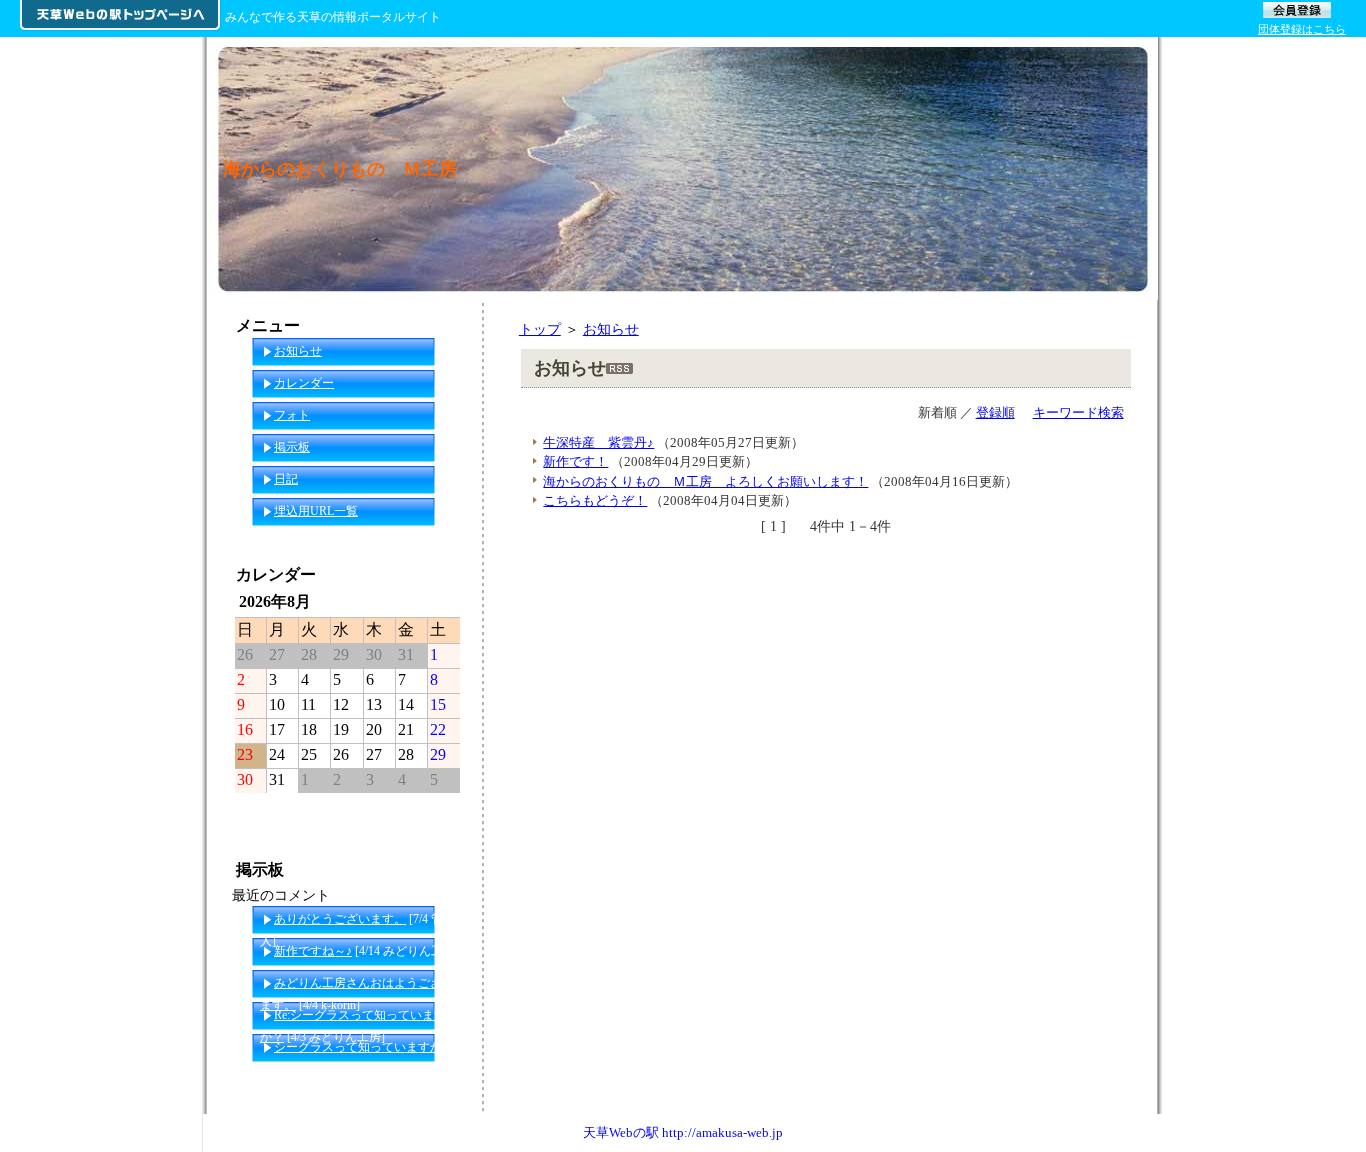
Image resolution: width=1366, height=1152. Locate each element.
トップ (540, 329)
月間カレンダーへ (409, 809)
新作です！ (575, 461)
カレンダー (304, 383)
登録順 (995, 412)
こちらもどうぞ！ (595, 500)
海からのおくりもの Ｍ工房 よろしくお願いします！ (705, 481)
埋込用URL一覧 (316, 511)
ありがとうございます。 (340, 919)
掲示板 (292, 447)
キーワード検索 (1078, 412)
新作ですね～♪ (313, 951)
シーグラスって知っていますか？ (364, 1047)
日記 (286, 479)
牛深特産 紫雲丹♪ (598, 442)
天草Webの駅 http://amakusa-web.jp (683, 1132)
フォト (292, 415)
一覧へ (444, 1079)
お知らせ (611, 329)
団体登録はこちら (1302, 29)
